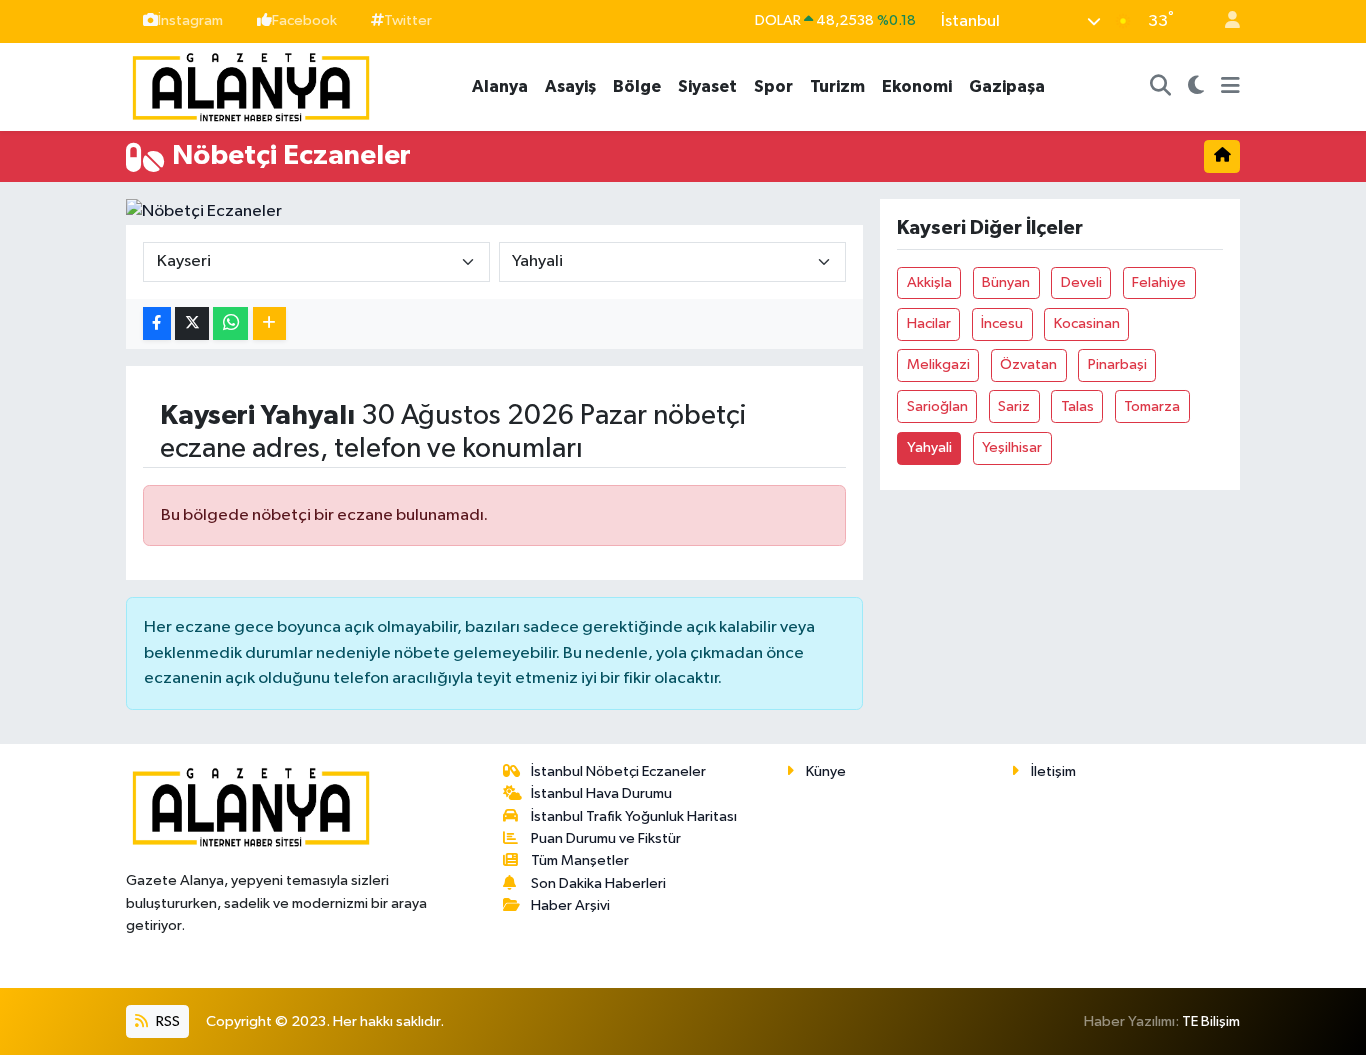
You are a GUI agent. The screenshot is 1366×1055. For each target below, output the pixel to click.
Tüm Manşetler (580, 860)
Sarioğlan (937, 406)
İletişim (1053, 771)
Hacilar (929, 323)
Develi (1081, 282)
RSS (166, 1021)
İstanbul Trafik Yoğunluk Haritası (634, 816)
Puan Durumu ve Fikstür (606, 838)
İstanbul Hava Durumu (601, 793)
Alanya (500, 86)
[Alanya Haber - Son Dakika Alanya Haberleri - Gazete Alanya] (251, 85)
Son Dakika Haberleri (598, 883)
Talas (1077, 406)
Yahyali (929, 447)
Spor (773, 86)
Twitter (408, 20)
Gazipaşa (1007, 86)
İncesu (1002, 323)
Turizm (837, 86)
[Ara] (1161, 87)
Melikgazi (938, 364)
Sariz (1014, 406)
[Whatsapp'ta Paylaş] (230, 323)
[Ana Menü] (1230, 87)
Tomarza (1152, 406)
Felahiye (1159, 282)
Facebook (304, 20)
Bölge (637, 86)
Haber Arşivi (570, 905)
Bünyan (1006, 282)
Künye (826, 771)
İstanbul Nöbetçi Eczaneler (618, 771)
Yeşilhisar (1012, 447)
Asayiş (570, 86)
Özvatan (1028, 364)
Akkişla (929, 282)
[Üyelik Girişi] (1224, 21)
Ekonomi (917, 86)
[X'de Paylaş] (192, 323)
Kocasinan (1087, 323)
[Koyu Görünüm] (1196, 87)
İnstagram (190, 20)
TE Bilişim (1211, 1021)
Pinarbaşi (1117, 364)
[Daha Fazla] (269, 323)
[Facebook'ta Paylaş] (157, 323)
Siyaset (707, 86)
